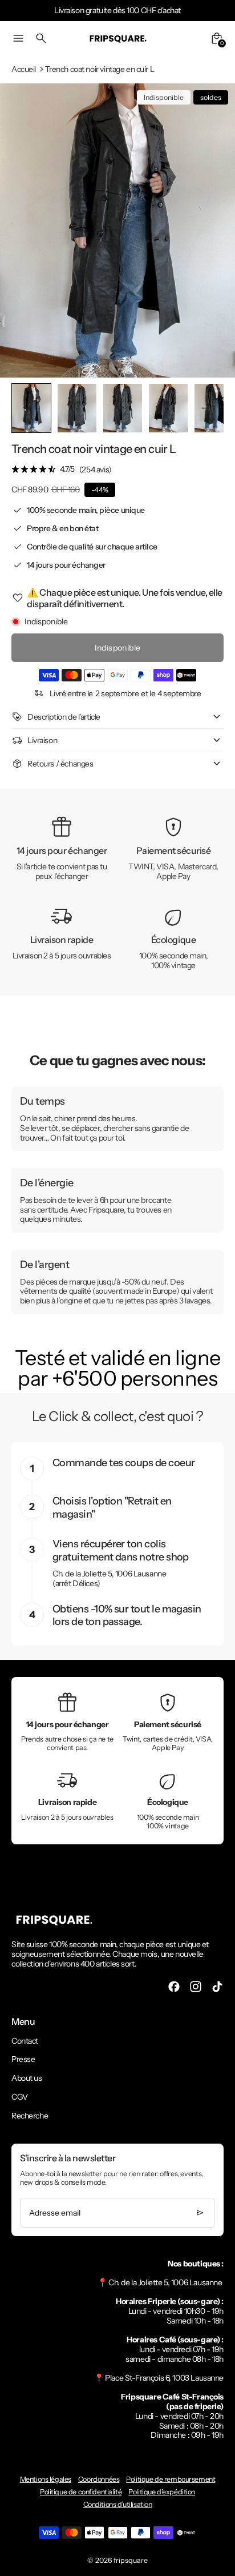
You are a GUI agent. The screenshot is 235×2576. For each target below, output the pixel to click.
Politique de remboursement (171, 2479)
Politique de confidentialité (81, 2492)
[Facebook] (174, 1987)
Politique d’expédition (162, 2492)
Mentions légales (46, 2479)
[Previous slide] (29, 408)
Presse (23, 2059)
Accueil (24, 69)
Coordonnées (99, 2479)
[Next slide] (206, 408)
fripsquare (131, 2560)
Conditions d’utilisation (118, 2504)
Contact (25, 2041)
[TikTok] (217, 1987)
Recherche (30, 2116)
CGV (20, 2097)
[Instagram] (196, 1987)
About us (27, 2078)
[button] (77, 408)
